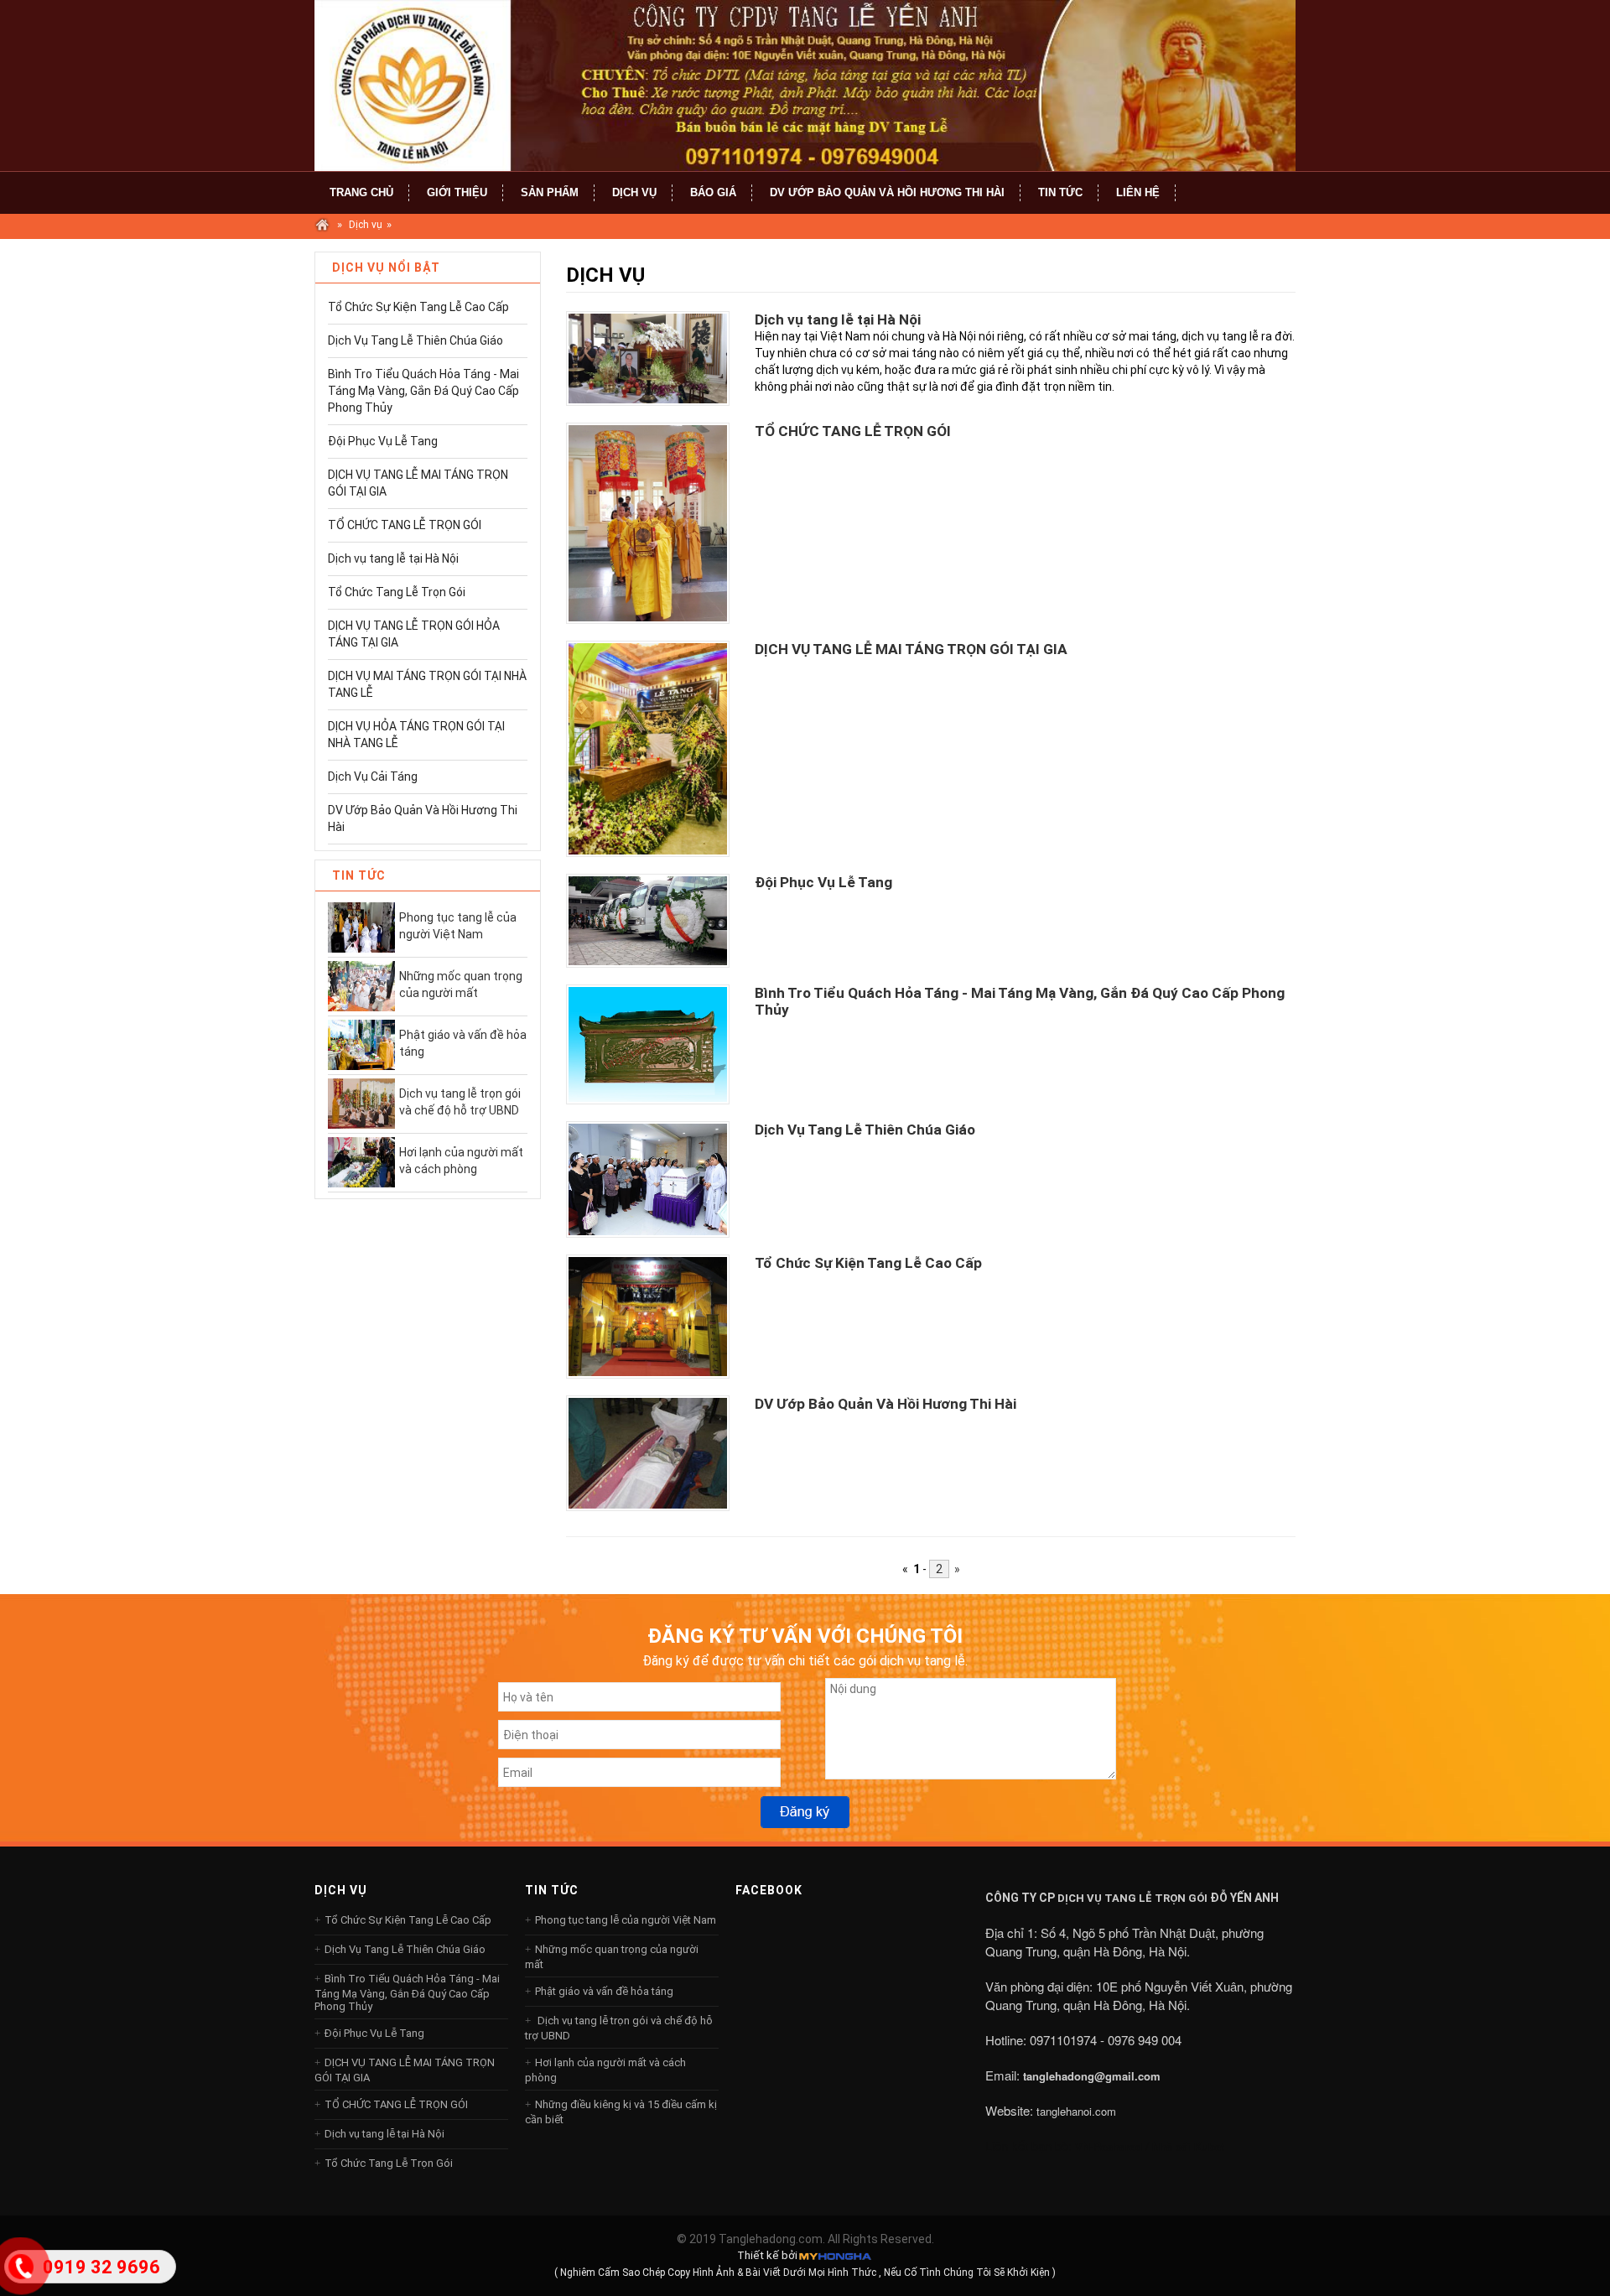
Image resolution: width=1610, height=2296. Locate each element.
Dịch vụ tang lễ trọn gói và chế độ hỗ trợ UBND (460, 1102)
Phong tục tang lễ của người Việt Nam (458, 926)
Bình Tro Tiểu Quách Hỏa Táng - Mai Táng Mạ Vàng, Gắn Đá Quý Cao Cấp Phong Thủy (423, 391)
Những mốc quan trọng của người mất (461, 984)
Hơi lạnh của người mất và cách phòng (461, 1161)
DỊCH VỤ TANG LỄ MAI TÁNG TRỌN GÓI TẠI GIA (418, 483)
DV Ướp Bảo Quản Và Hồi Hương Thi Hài (423, 818)
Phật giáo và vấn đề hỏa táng (463, 1043)
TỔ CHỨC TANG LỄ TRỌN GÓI (405, 525)
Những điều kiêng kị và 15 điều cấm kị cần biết (621, 2112)
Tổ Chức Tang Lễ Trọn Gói (397, 592)
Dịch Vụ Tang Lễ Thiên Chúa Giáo (415, 340)
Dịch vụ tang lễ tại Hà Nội (393, 558)
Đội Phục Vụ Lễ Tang (383, 441)
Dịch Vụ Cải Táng (373, 777)
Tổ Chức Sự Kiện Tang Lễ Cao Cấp (418, 307)
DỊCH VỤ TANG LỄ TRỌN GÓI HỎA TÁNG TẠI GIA (414, 634)
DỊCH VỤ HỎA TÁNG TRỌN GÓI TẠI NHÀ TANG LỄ (416, 735)
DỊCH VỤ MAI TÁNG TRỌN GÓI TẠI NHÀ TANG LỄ (427, 684)
